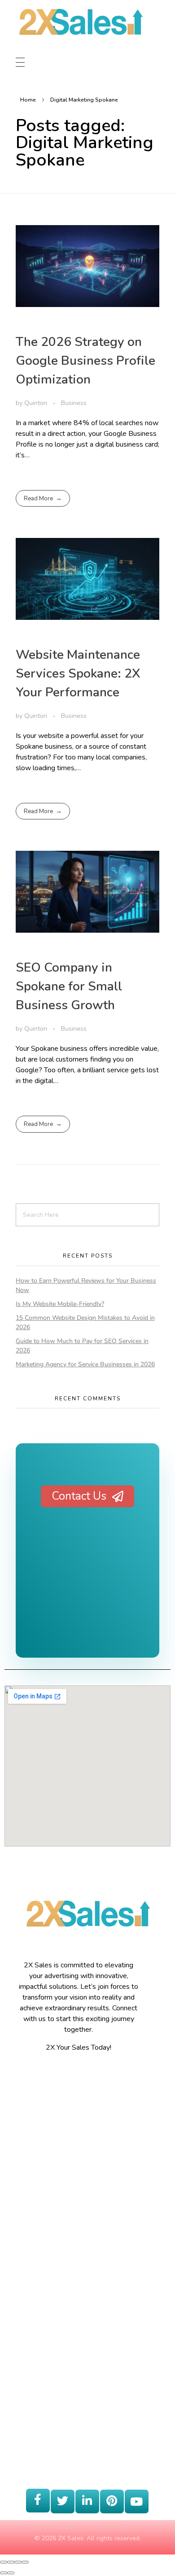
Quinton (37, 403)
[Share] (11, 2562)
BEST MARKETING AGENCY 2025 (88, 1595)
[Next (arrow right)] (11, 2573)
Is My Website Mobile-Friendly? (60, 1304)
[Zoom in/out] (25, 2562)
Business (74, 403)
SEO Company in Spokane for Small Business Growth (69, 986)
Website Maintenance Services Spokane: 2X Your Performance (78, 674)
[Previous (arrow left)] (4, 2573)
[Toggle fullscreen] (18, 2562)
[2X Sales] (80, 31)
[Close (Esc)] (4, 2562)
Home (28, 100)
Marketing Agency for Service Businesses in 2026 (85, 1364)
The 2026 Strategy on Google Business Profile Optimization (85, 361)
